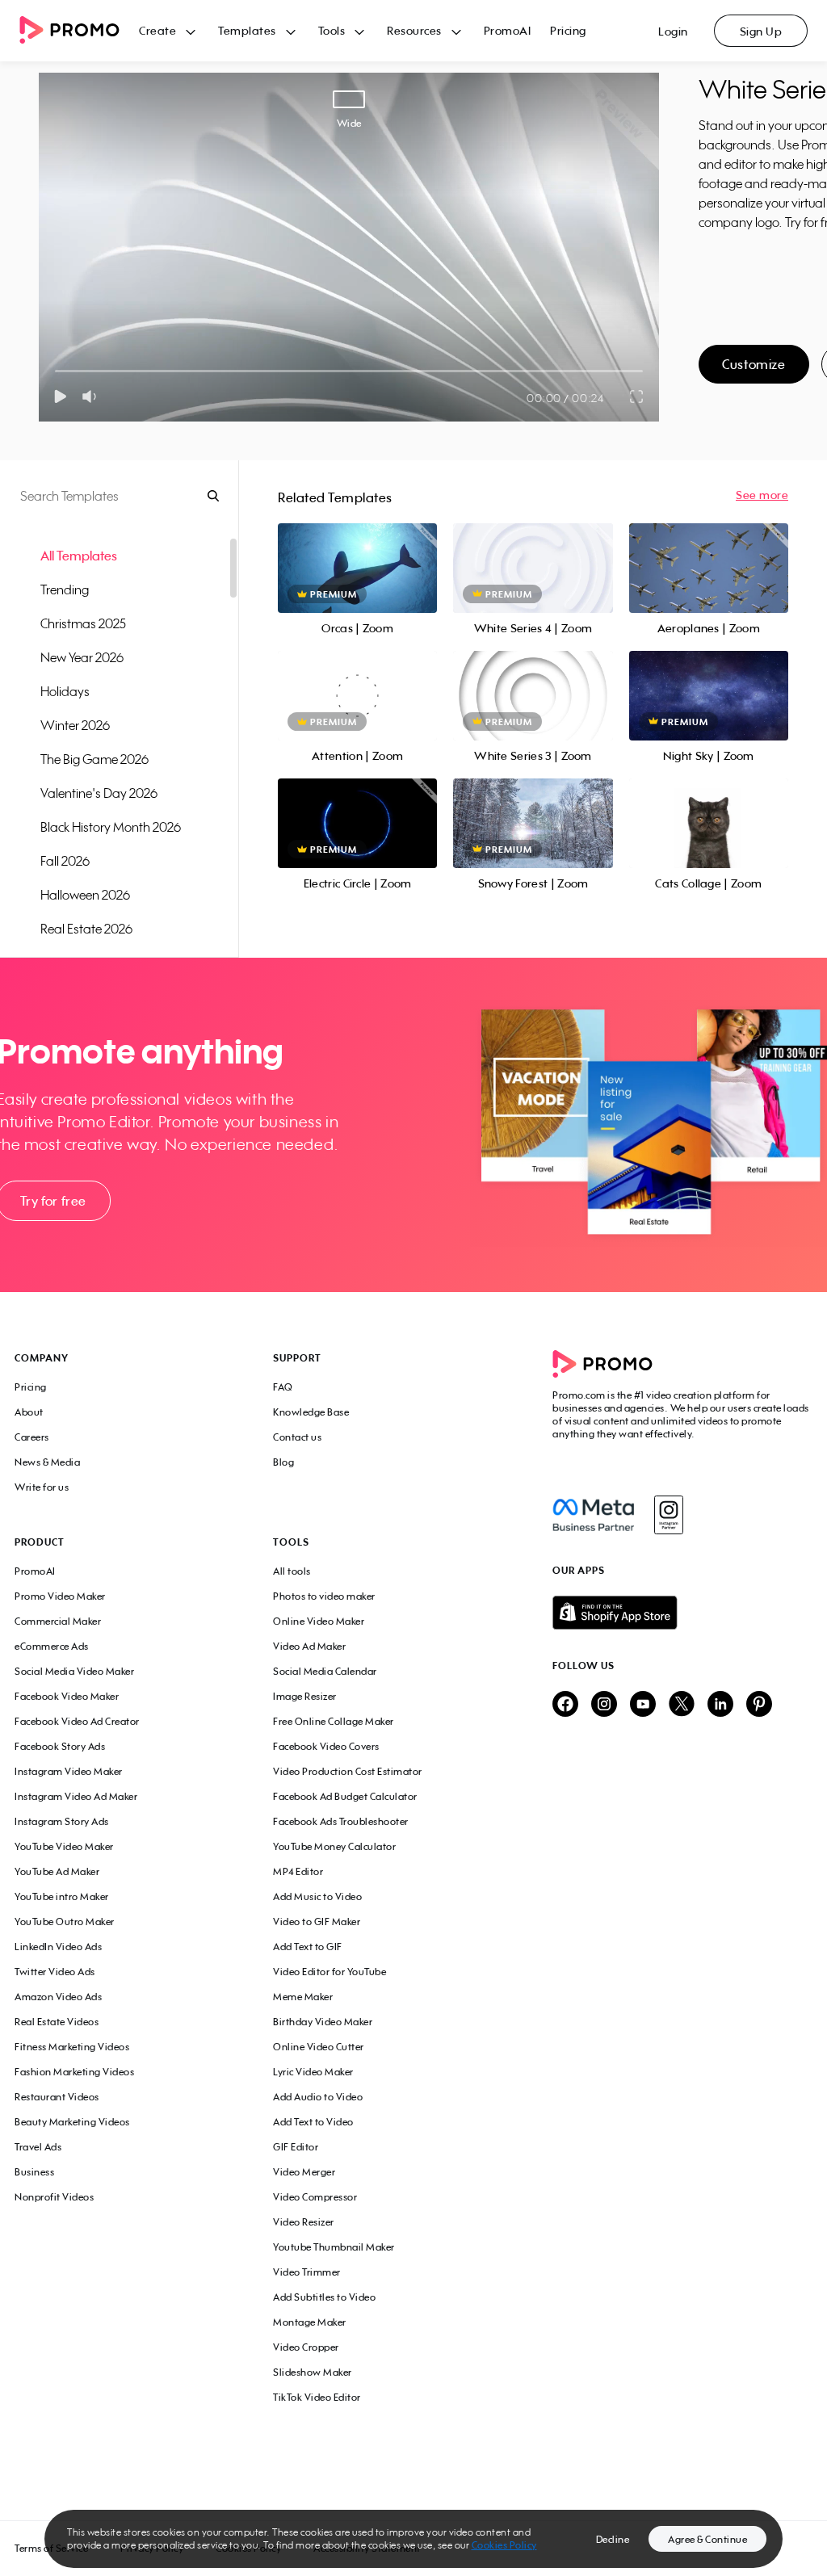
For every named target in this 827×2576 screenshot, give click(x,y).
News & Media (47, 1462)
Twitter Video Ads (55, 1972)
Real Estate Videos (57, 2022)
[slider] (55, 371)
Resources (414, 30)
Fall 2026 (65, 861)
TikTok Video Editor (317, 2397)
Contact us (297, 1437)
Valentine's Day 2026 (99, 793)
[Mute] (92, 396)
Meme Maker (303, 1997)
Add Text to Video (313, 2122)
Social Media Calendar (325, 1671)
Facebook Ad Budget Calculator (345, 1796)
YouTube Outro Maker (65, 1922)
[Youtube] (643, 1705)
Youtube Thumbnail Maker (334, 2247)
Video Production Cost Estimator (348, 1771)
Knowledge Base (311, 1412)
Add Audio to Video (318, 2097)
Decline (613, 2539)
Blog (283, 1462)
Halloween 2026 (85, 895)
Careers (32, 1437)
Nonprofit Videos (54, 2197)
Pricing (568, 30)
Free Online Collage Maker (334, 1721)
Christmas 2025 (83, 623)
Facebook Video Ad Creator (77, 1721)
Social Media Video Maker (74, 1671)
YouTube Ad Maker (57, 1871)
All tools (292, 1571)
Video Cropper (306, 2347)
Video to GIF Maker (317, 1922)
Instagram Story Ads (62, 1821)
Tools (332, 30)
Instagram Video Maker (69, 1771)
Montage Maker (310, 2322)
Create (157, 30)
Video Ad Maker (309, 1646)
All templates (79, 556)
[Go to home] (79, 31)
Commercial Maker (58, 1621)
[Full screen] (637, 396)
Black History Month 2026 (111, 827)
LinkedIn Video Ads (58, 1947)
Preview (358, 550)
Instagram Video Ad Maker (76, 1796)
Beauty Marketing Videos (72, 2122)
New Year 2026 (82, 657)
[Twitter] (682, 1705)
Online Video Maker (319, 1621)
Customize (754, 364)
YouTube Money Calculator (334, 1846)
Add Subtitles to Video (324, 2297)
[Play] (60, 396)
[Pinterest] (759, 1705)
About (29, 1412)
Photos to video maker (324, 1596)
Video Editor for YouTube (330, 1972)
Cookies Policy (504, 2545)
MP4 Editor (298, 1871)
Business (34, 2172)
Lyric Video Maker (313, 2072)
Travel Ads (38, 2147)
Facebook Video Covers (326, 1746)
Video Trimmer (307, 2272)
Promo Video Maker (60, 1596)
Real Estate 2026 (86, 929)
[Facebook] (593, 1515)
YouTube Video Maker (64, 1846)
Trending (65, 589)
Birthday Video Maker (323, 2022)
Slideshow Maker (313, 2372)
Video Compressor (315, 2197)
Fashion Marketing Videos (74, 2072)
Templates (247, 30)
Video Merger (304, 2172)
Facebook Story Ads (60, 1746)
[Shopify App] (682, 1613)
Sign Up (761, 31)
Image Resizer (305, 1696)
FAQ (283, 1387)
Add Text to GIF (308, 1947)
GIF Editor (296, 2147)
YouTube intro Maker (62, 1896)
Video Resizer (304, 2222)
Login (673, 31)
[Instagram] (668, 1515)
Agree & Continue (707, 2539)
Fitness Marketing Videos (72, 2047)
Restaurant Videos (57, 2097)
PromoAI (508, 30)
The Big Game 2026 (94, 759)
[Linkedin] (720, 1705)
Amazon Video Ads (58, 1997)
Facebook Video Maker (67, 1696)
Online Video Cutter (319, 2047)
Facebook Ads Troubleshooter (341, 1821)
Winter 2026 (75, 725)
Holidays (65, 691)
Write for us (42, 1487)
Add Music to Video (317, 1896)
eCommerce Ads (52, 1646)
